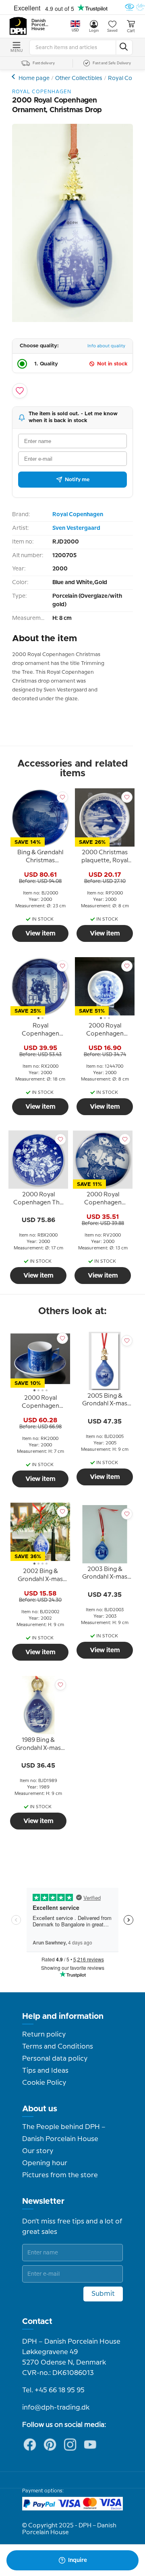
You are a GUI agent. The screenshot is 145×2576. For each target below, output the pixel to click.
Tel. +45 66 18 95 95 (53, 2390)
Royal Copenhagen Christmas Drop (14, 77)
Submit (103, 2294)
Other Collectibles (79, 78)
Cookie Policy (44, 2083)
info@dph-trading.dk (56, 2408)
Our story (38, 2151)
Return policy (44, 2035)
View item (40, 933)
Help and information (63, 2016)
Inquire (78, 2560)
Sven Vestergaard (76, 528)
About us (40, 2109)
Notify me (77, 480)
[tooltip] (40, 858)
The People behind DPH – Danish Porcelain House (64, 2133)
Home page (34, 78)
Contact (37, 2322)
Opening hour (45, 2163)
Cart (131, 31)
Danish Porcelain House (40, 25)
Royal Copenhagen (78, 515)
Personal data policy (55, 2059)
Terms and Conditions (58, 2047)
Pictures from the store (60, 2175)
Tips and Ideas (45, 2071)
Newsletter (43, 2201)
